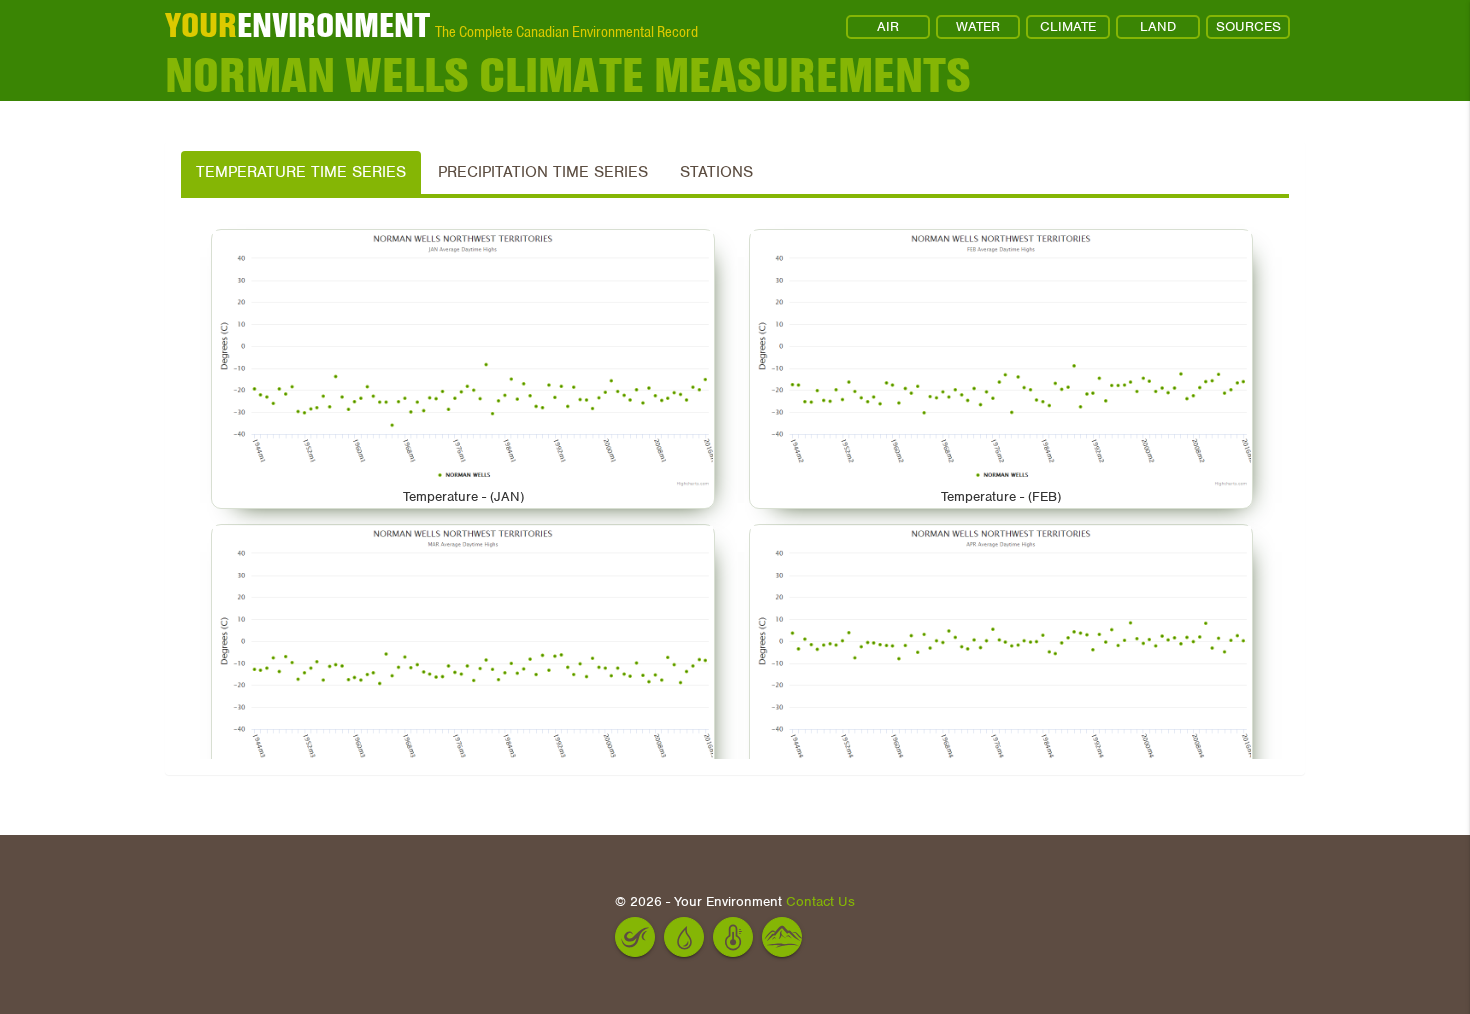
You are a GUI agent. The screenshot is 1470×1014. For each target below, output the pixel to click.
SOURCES (1248, 26)
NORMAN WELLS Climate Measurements (568, 75)
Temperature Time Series (301, 172)
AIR (888, 26)
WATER (978, 26)
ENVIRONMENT (297, 25)
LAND (1158, 26)
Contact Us (820, 901)
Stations (716, 172)
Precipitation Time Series (543, 172)
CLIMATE (1068, 26)
